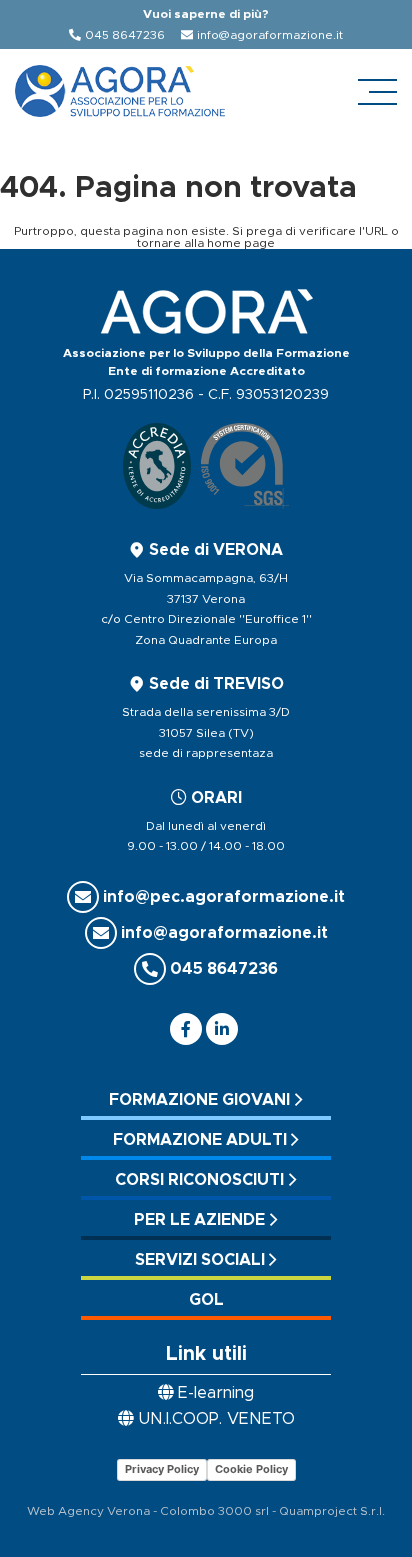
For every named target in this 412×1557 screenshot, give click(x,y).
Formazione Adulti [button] (200, 1140)
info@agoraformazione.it (270, 35)
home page (241, 243)
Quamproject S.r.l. (332, 1511)
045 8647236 (125, 35)
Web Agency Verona (88, 1511)
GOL (206, 1300)
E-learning (216, 1393)
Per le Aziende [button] (199, 1220)
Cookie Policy (251, 1469)
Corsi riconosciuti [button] (199, 1180)
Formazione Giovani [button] (199, 1100)
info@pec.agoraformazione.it (224, 897)
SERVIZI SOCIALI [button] (200, 1260)
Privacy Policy (162, 1469)
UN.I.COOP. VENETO (216, 1419)
